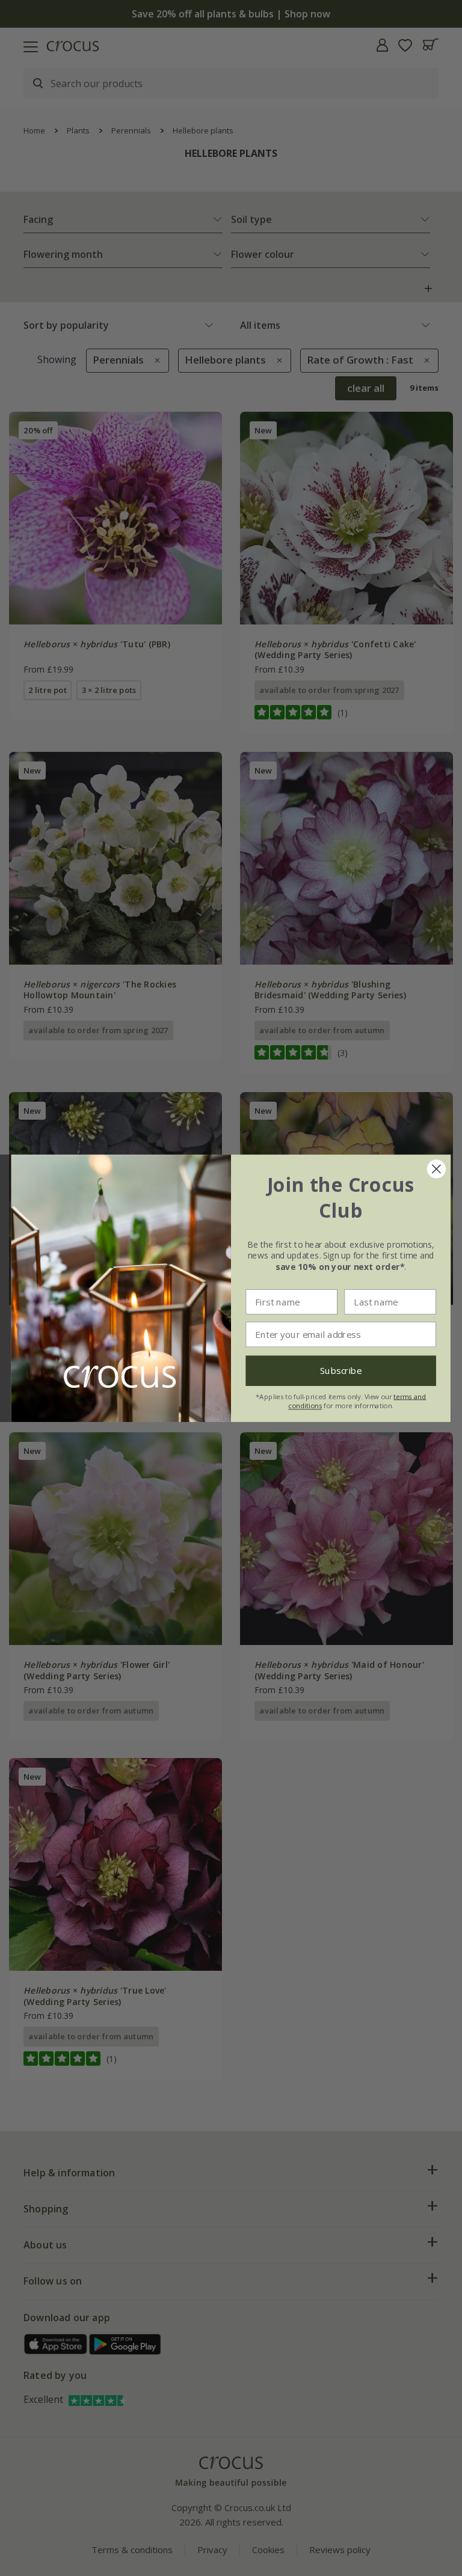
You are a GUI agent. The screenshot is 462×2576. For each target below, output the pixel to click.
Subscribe (341, 1371)
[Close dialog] (436, 1169)
